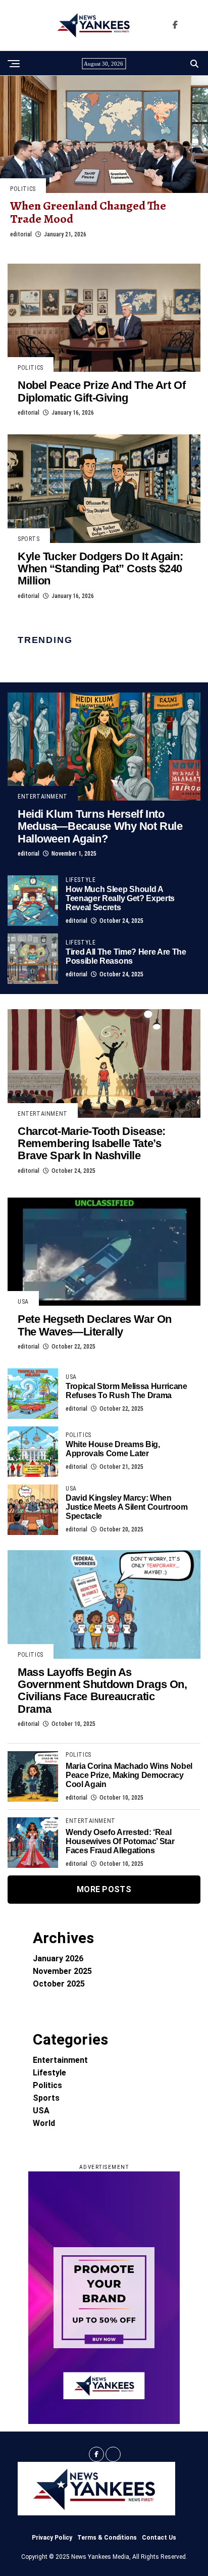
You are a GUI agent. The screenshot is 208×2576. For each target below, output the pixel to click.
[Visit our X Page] (113, 2454)
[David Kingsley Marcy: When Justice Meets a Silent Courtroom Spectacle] (33, 1510)
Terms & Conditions (107, 2538)
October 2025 (59, 1984)
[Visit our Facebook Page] (175, 25)
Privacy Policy (52, 2538)
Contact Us (159, 2538)
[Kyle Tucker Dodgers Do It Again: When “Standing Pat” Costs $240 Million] (104, 489)
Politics (47, 2085)
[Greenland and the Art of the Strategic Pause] (104, 134)
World (44, 2123)
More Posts (104, 1889)
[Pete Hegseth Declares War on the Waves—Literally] (104, 1252)
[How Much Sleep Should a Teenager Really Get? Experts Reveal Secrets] (33, 901)
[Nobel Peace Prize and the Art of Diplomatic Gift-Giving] (104, 318)
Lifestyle (49, 2073)
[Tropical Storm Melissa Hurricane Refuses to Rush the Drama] (33, 1394)
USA (41, 2111)
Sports (46, 2098)
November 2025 (62, 1971)
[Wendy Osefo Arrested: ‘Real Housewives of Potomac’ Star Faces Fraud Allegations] (33, 1843)
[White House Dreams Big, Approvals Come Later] (33, 1452)
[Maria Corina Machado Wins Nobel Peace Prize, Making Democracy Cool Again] (33, 1776)
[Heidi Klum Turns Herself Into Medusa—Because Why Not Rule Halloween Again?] (104, 747)
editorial (21, 234)
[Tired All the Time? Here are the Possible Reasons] (33, 959)
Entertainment (60, 2060)
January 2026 (58, 1959)
